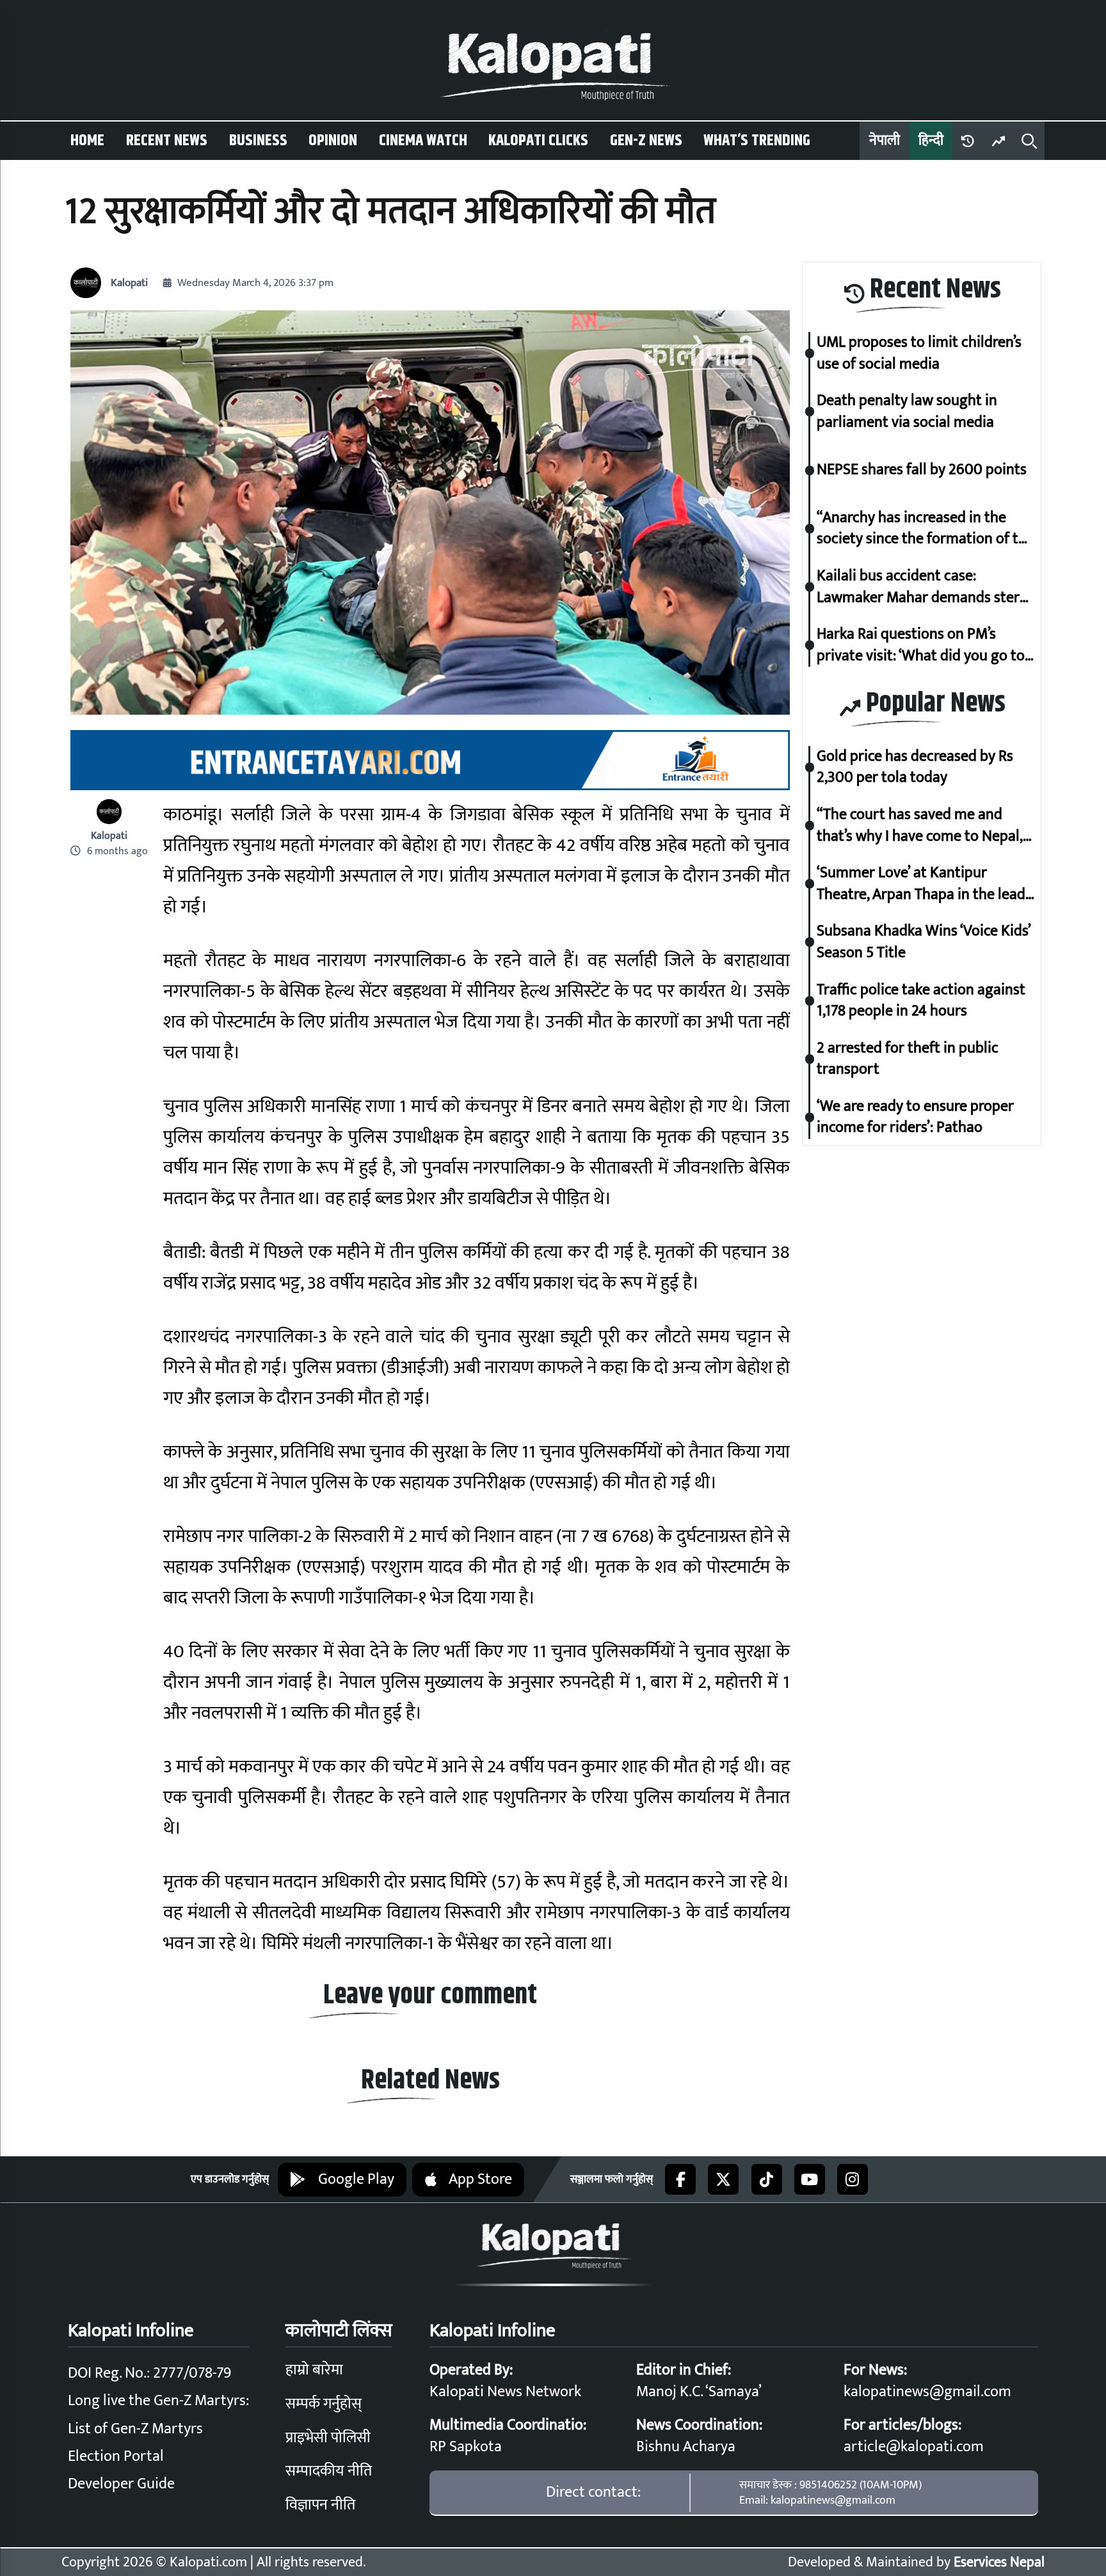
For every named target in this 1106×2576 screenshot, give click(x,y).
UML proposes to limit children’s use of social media (919, 354)
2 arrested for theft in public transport (908, 1059)
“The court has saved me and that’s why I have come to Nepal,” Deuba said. (923, 825)
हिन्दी (931, 140)
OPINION (333, 141)
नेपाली (885, 140)
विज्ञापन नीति (320, 2505)
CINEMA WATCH (423, 141)
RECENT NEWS (167, 141)
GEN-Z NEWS (646, 141)
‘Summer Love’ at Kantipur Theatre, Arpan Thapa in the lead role (921, 884)
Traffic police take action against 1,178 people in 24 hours (921, 1000)
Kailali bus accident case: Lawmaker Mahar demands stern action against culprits (922, 586)
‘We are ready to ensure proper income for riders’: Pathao (915, 1117)
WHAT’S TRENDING (757, 141)
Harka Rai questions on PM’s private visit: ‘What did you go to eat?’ (921, 645)
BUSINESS (258, 141)
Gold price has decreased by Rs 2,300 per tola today (915, 767)
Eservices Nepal (999, 2562)
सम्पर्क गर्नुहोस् (324, 2404)
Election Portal (116, 2456)
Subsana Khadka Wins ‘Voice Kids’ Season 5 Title (924, 942)
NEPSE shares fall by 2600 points (922, 470)
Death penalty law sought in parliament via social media (907, 412)
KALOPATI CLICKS (538, 141)
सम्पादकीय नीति (329, 2471)
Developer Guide (121, 2484)
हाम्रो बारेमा (314, 2370)
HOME (87, 141)
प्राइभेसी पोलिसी (328, 2438)
